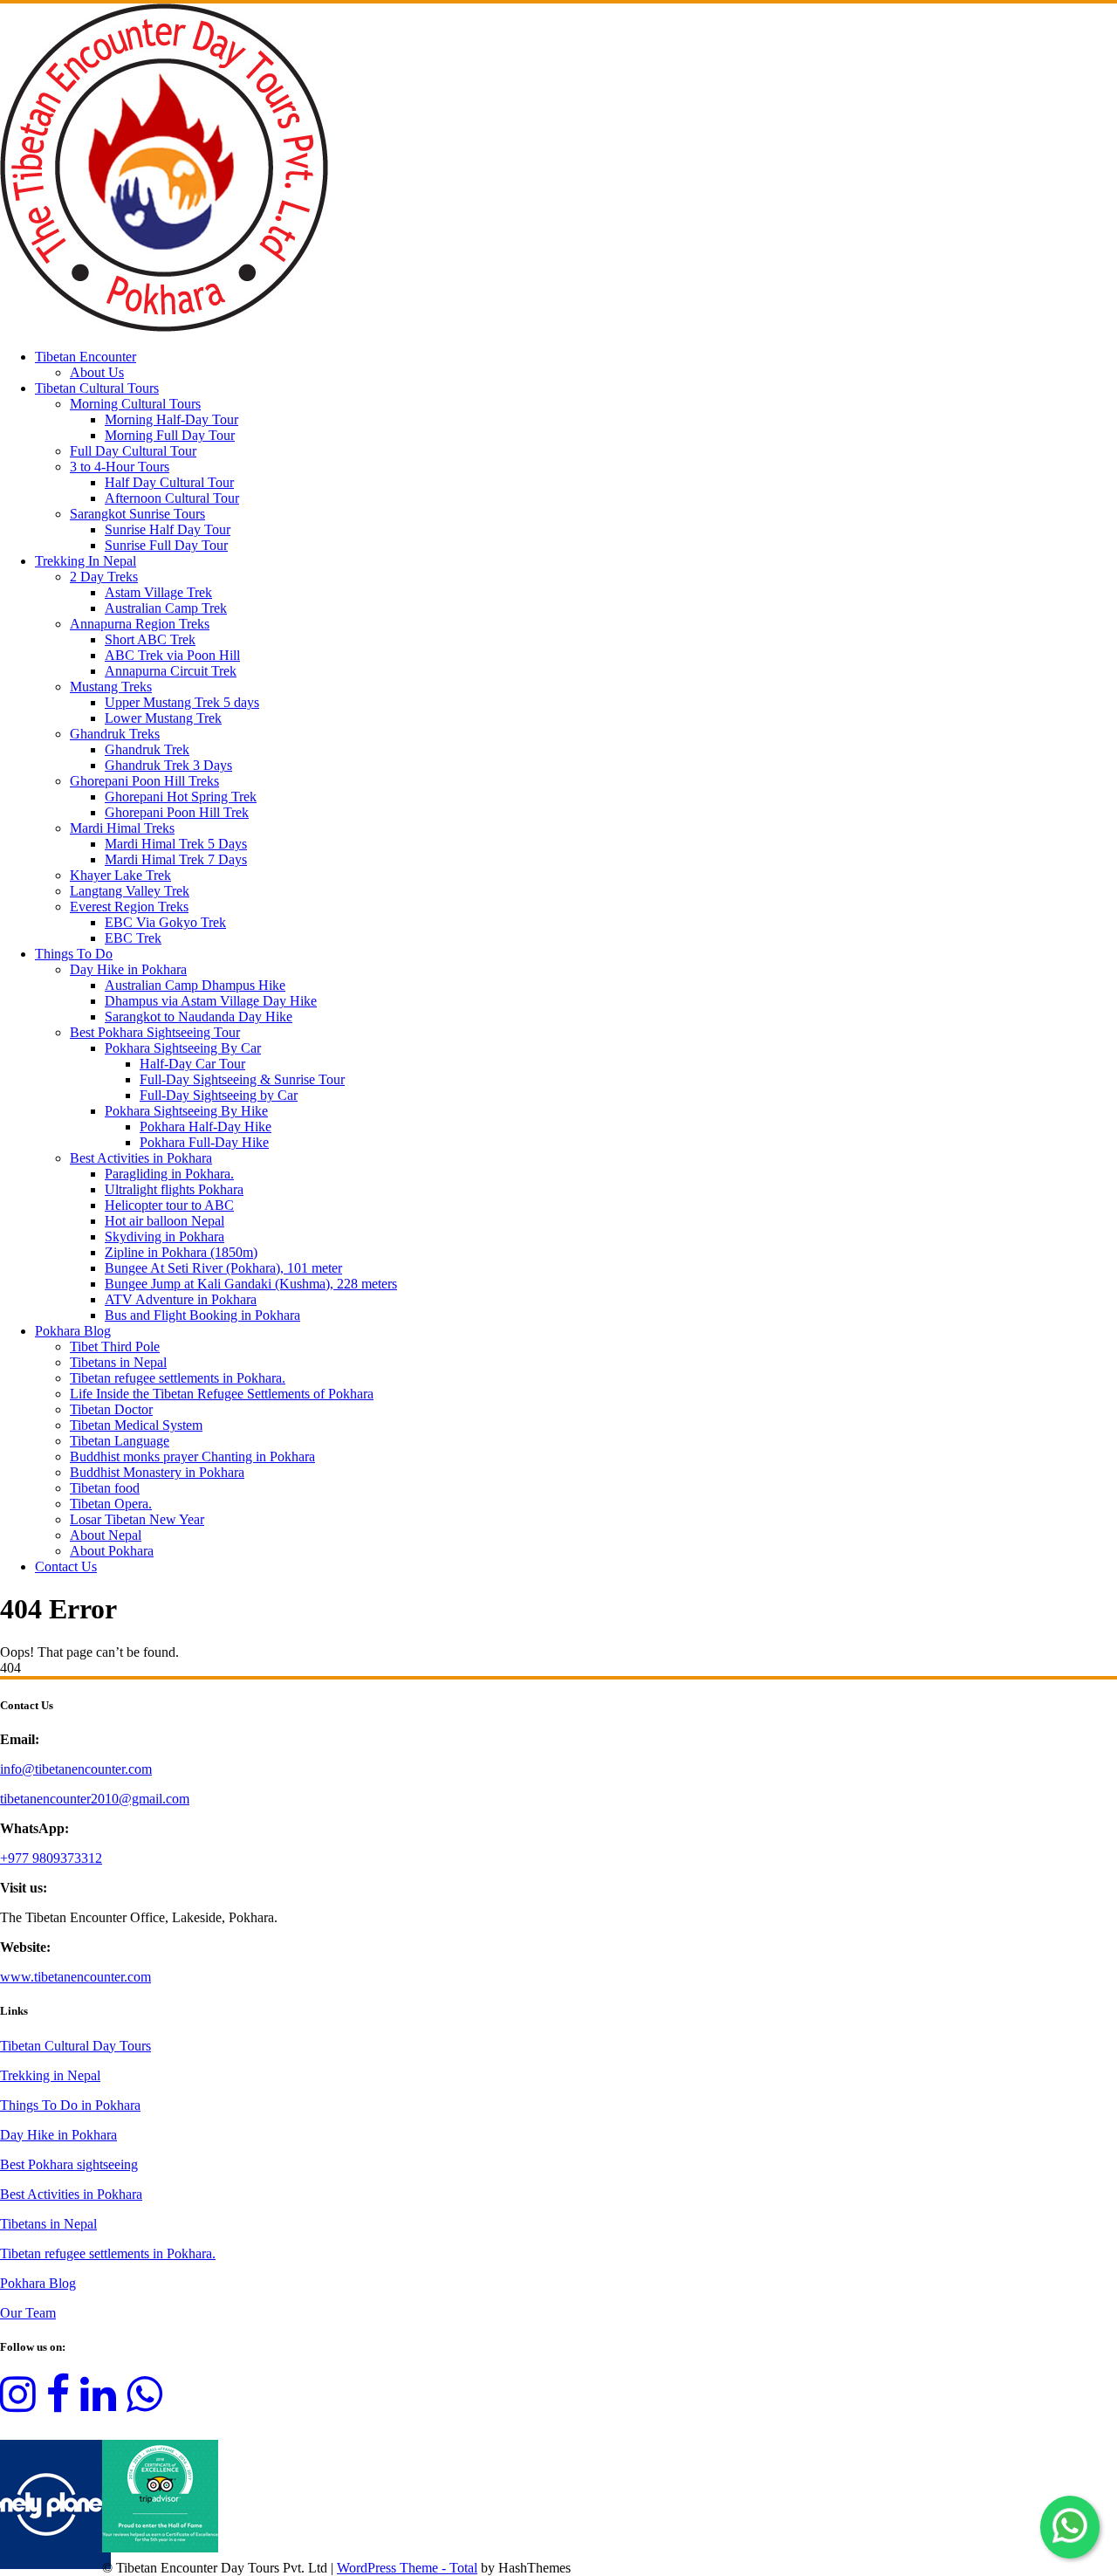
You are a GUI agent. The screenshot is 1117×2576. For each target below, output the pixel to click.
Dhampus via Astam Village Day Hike (211, 1001)
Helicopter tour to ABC (169, 1205)
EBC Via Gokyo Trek (165, 922)
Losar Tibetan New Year (137, 1519)
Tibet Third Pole (115, 1346)
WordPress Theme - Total (407, 2568)
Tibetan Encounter (86, 357)
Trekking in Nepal (50, 2075)
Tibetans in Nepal (118, 1362)
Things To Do (74, 954)
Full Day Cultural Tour (133, 451)
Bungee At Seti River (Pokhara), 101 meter (223, 1268)
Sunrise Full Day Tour (166, 545)
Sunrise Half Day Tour (168, 529)
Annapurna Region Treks (140, 624)
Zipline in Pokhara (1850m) (181, 1252)
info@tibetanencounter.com (76, 1769)
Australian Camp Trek (166, 608)
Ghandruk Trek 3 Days (168, 765)
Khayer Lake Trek (120, 875)
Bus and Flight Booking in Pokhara (202, 1315)
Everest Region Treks (129, 907)
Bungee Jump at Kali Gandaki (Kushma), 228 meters (251, 1284)
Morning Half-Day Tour (171, 419)
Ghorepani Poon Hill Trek (177, 812)
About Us (97, 372)
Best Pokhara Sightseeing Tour (155, 1032)
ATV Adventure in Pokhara (181, 1299)
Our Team (28, 2313)
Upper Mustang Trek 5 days (182, 702)
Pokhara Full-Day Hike (204, 1142)
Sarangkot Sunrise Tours (137, 514)
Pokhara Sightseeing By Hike (186, 1111)
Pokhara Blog (73, 1331)
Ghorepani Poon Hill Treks (144, 781)
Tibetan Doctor (111, 1409)
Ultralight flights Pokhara (174, 1189)
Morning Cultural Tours (135, 404)
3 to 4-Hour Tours (120, 467)
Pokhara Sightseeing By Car (183, 1048)
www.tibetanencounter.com (75, 1977)
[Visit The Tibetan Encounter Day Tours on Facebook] (58, 2404)
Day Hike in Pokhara (128, 969)
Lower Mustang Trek (163, 718)
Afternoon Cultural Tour (172, 498)
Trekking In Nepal (86, 561)
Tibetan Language (120, 1441)
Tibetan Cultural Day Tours (75, 2046)
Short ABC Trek (150, 639)
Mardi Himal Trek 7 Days (176, 859)
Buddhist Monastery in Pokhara (157, 1472)
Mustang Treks (111, 687)
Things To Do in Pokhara (70, 2105)
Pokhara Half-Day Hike (206, 1127)
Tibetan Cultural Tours (97, 388)
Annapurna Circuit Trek (171, 671)
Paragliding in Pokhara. (169, 1174)
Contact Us (66, 1566)
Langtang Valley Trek (130, 891)
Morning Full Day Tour (170, 435)
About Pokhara (112, 1551)
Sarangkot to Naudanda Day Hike (199, 1017)
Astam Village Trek (158, 592)
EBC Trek (133, 938)
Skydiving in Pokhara (164, 1236)
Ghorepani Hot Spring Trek (181, 797)
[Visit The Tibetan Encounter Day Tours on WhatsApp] (144, 2404)
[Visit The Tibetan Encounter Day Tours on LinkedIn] (98, 2404)
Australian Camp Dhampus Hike (195, 985)
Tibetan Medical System (136, 1425)
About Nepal (106, 1535)
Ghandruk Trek (147, 749)
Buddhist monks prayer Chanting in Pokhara (192, 1456)
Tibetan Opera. (111, 1504)
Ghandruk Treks (115, 734)
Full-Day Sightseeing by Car (219, 1095)
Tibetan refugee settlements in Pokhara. (178, 1378)
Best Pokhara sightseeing (69, 2164)
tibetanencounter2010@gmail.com (95, 1799)
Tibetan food (105, 1488)
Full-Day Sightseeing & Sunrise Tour (242, 1079)
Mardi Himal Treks (122, 828)
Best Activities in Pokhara (141, 1158)
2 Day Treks (104, 577)
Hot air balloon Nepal (164, 1221)
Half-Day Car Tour (192, 1064)
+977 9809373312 (51, 1858)
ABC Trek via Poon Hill (172, 655)
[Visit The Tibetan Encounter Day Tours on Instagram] (18, 2404)
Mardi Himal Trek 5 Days (176, 844)
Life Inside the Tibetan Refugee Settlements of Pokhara (222, 1394)
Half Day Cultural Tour (169, 482)
